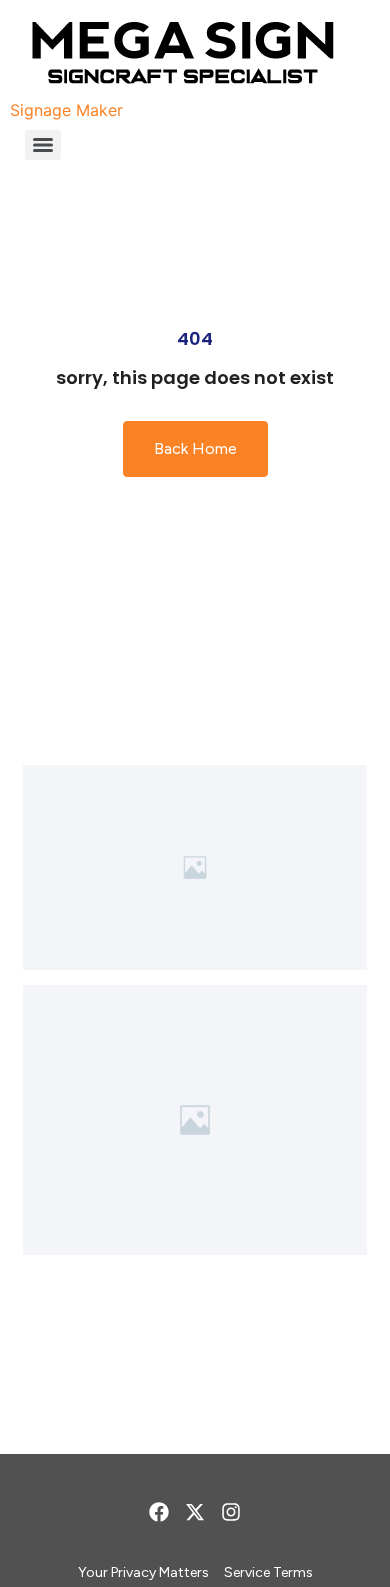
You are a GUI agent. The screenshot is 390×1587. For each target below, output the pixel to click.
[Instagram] (231, 1512)
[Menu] (43, 145)
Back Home (195, 448)
